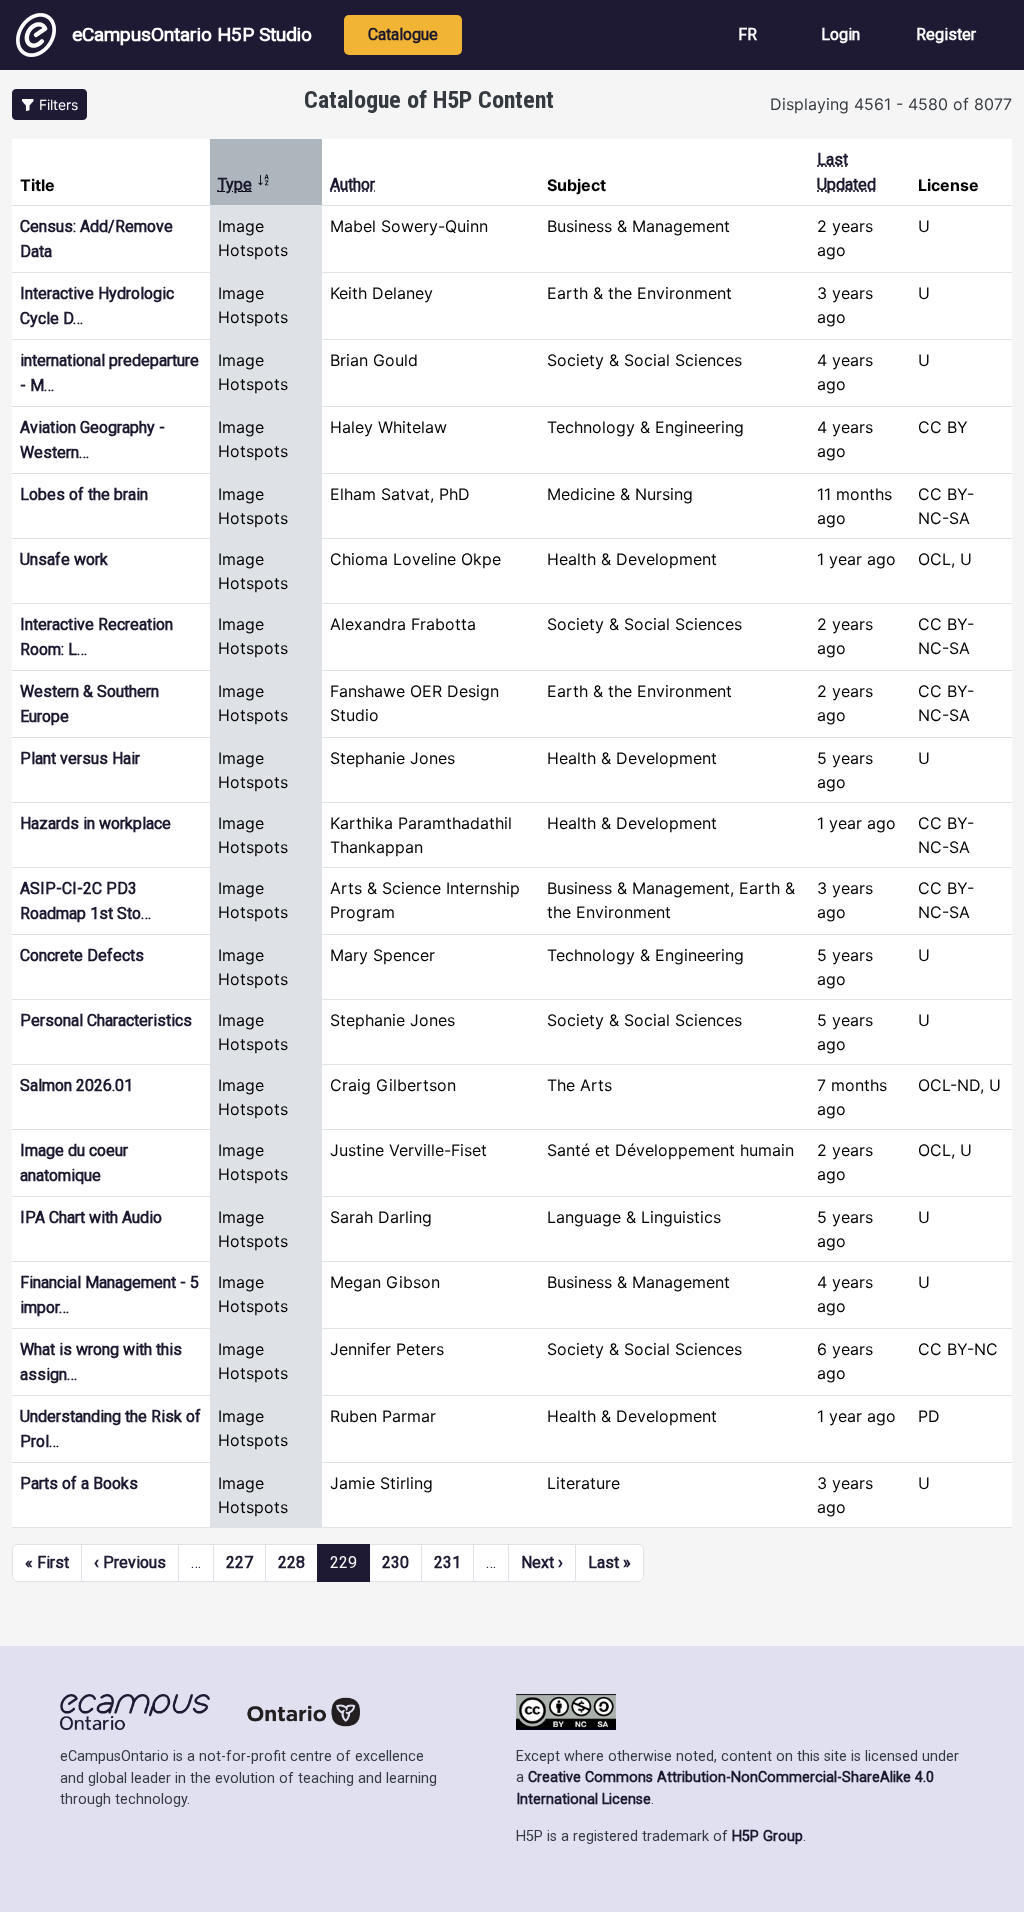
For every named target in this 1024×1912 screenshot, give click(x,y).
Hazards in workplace (95, 823)
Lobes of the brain (84, 494)
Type (244, 184)
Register (946, 34)
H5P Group (767, 1836)
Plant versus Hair (80, 758)
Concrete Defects (82, 955)
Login (840, 34)
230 (395, 1562)
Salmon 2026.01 (76, 1085)
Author (352, 184)
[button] (49, 104)
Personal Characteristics (106, 1020)
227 (239, 1562)
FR (747, 34)
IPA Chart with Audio (91, 1217)
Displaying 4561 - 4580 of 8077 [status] (891, 104)
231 (447, 1562)
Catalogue (403, 34)
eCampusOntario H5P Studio (192, 34)
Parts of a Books (79, 1483)
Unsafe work (64, 559)
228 (291, 1562)
